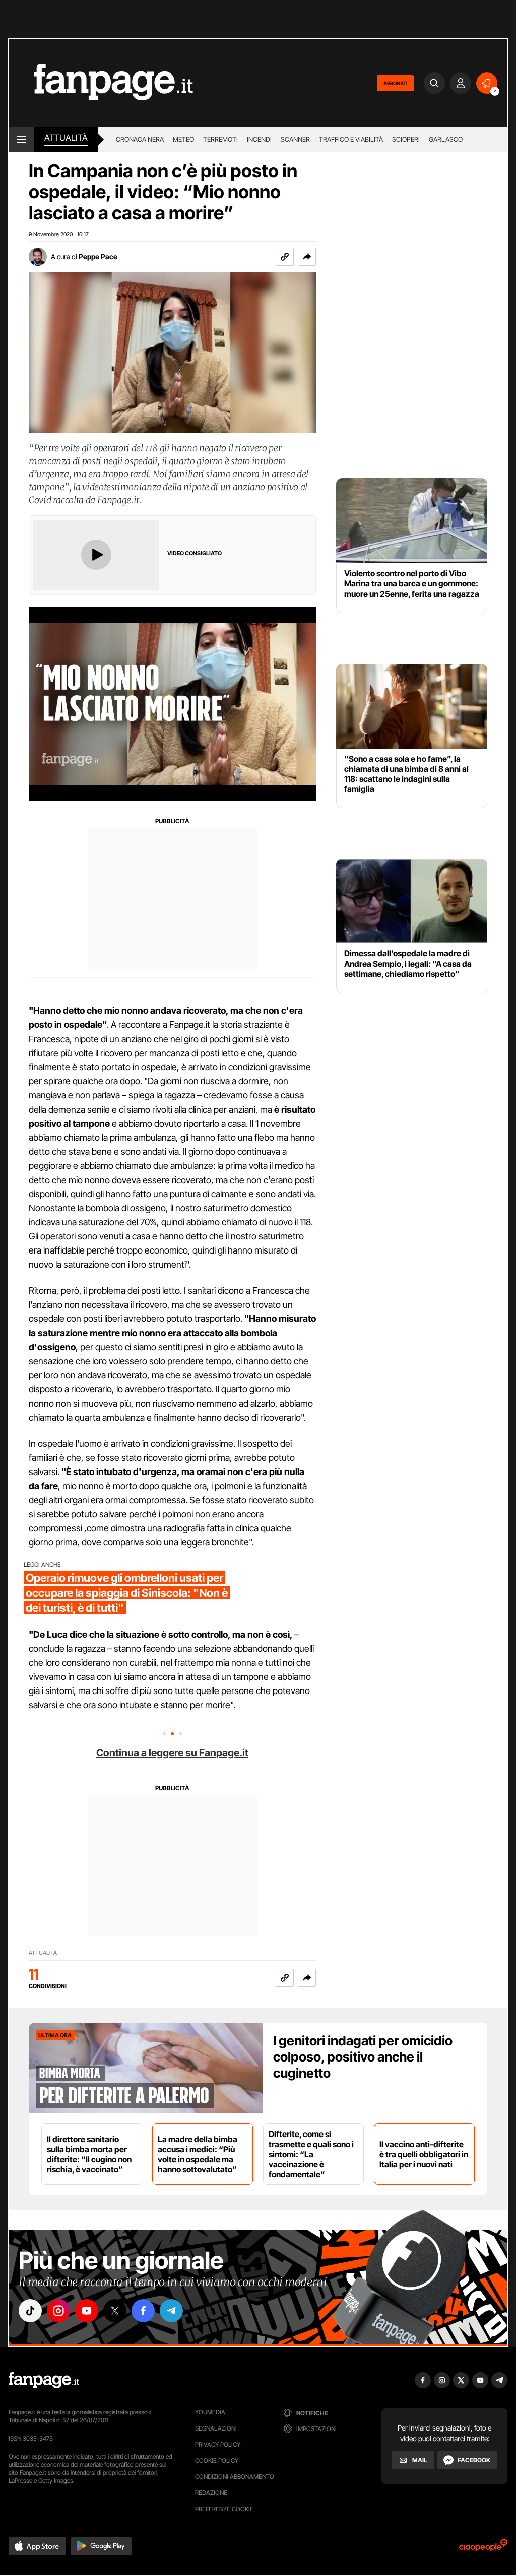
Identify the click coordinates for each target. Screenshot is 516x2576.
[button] (307, 257)
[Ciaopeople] (483, 2549)
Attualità (66, 138)
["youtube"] (87, 2311)
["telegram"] (171, 2311)
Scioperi (406, 139)
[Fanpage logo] (101, 83)
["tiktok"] (30, 2311)
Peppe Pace (98, 256)
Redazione (211, 2493)
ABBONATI (395, 83)
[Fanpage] (44, 2380)
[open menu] (21, 139)
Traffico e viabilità (351, 139)
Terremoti (220, 139)
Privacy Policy (218, 2444)
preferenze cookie (224, 2509)
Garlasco (446, 139)
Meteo (183, 139)
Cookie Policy (217, 2460)
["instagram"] (58, 2311)
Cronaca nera (140, 139)
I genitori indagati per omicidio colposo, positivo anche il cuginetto (363, 2057)
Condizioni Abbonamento (235, 2477)
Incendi (259, 139)
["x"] (115, 2311)
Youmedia (210, 2412)
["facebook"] (143, 2311)
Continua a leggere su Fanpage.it (172, 1753)
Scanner (295, 139)
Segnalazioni (216, 2428)
